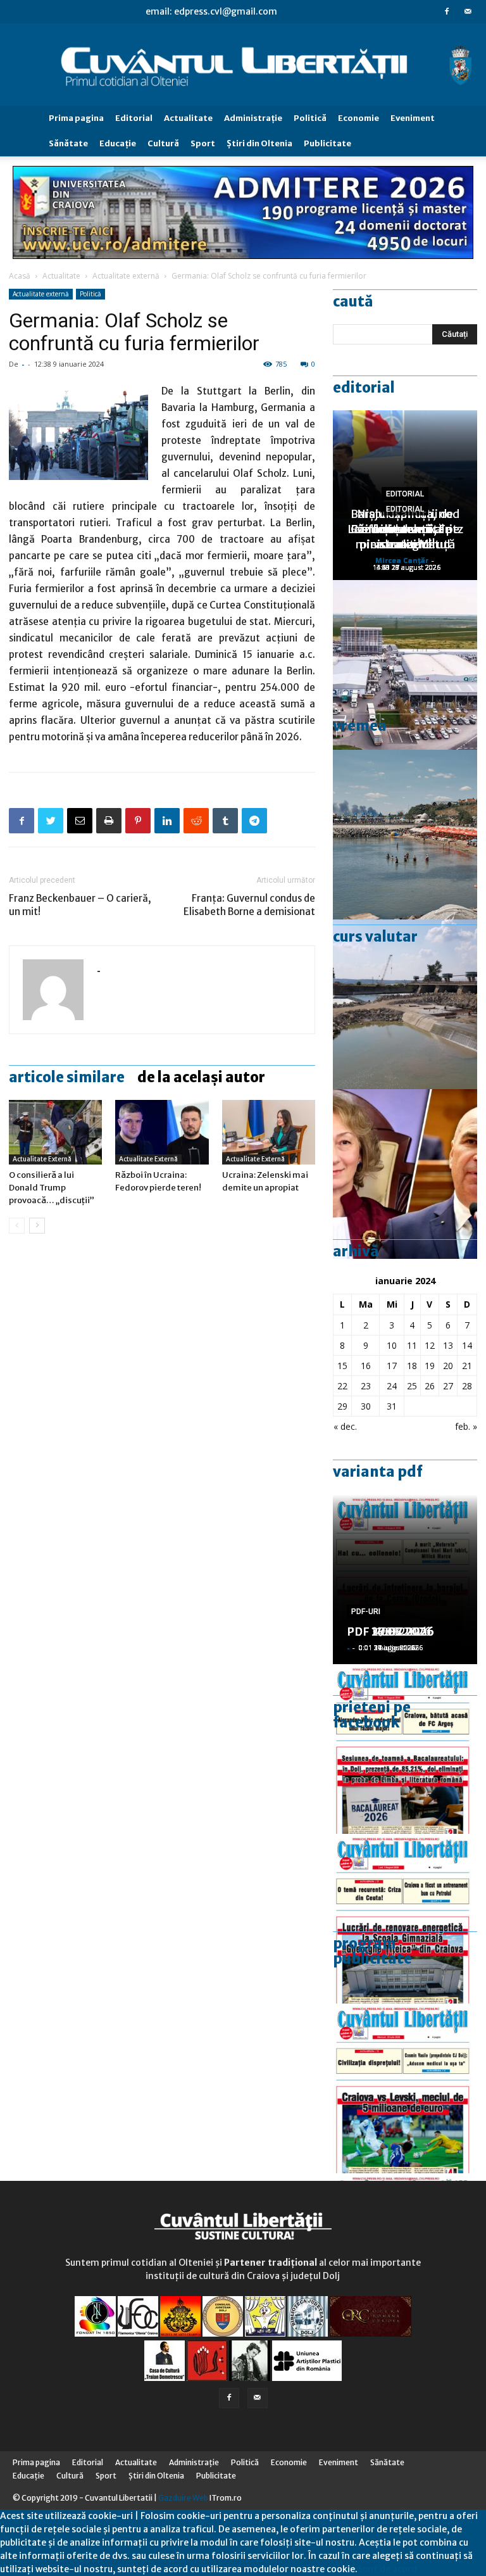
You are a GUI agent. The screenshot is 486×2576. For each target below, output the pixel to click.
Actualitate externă (126, 276)
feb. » (466, 1426)
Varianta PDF (378, 1472)
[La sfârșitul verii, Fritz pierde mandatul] (405, 1174)
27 (448, 1386)
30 (366, 1406)
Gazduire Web (183, 2498)
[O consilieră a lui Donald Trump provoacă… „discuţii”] (55, 1132)
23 (366, 1386)
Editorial (134, 118)
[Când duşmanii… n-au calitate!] (405, 665)
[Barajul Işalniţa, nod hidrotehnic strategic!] (405, 1004)
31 (392, 1406)
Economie (358, 118)
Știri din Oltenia (259, 143)
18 (412, 1366)
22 (342, 1386)
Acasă (20, 276)
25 (412, 1386)
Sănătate (68, 143)
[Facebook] (447, 11)
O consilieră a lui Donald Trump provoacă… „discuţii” (52, 1188)
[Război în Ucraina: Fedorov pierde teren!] (162, 1132)
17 (392, 1366)
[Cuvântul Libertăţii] (243, 65)
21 (467, 1366)
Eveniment (413, 118)
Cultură (163, 143)
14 (467, 1345)
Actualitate (188, 118)
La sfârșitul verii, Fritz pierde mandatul (405, 537)
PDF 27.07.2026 (390, 1632)
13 (448, 1345)
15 (342, 1366)
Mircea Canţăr (402, 560)
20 (448, 1366)
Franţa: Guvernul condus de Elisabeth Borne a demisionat (249, 905)
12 (430, 1345)
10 (392, 1345)
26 (430, 1386)
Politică (310, 118)
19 (430, 1366)
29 (342, 1406)
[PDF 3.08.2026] (405, 1919)
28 (467, 1386)
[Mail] (468, 11)
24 (392, 1386)
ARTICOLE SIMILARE (67, 1077)
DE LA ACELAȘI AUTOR (201, 1077)
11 (412, 1345)
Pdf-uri (366, 1612)
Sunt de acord (387, 2569)
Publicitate (327, 143)
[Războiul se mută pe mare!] (405, 835)
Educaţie (118, 143)
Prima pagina (76, 118)
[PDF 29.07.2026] (405, 2088)
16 (366, 1366)
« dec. (345, 1426)
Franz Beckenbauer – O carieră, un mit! (80, 905)
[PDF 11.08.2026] (405, 1749)
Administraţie (253, 118)
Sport (203, 143)
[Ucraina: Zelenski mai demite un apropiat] (269, 1132)
